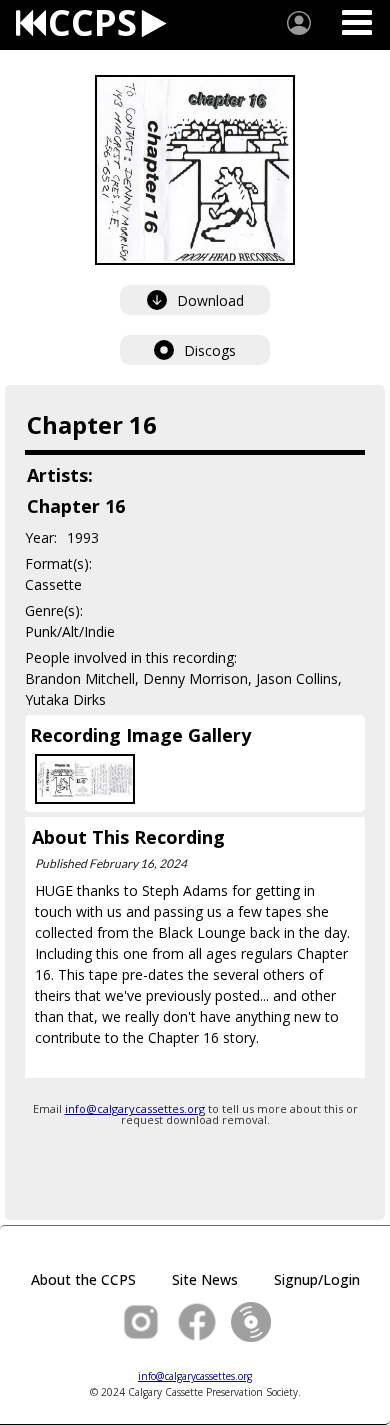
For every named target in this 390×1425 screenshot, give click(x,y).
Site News (205, 1279)
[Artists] (299, 23)
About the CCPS (83, 1279)
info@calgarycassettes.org (135, 1108)
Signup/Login (317, 1279)
